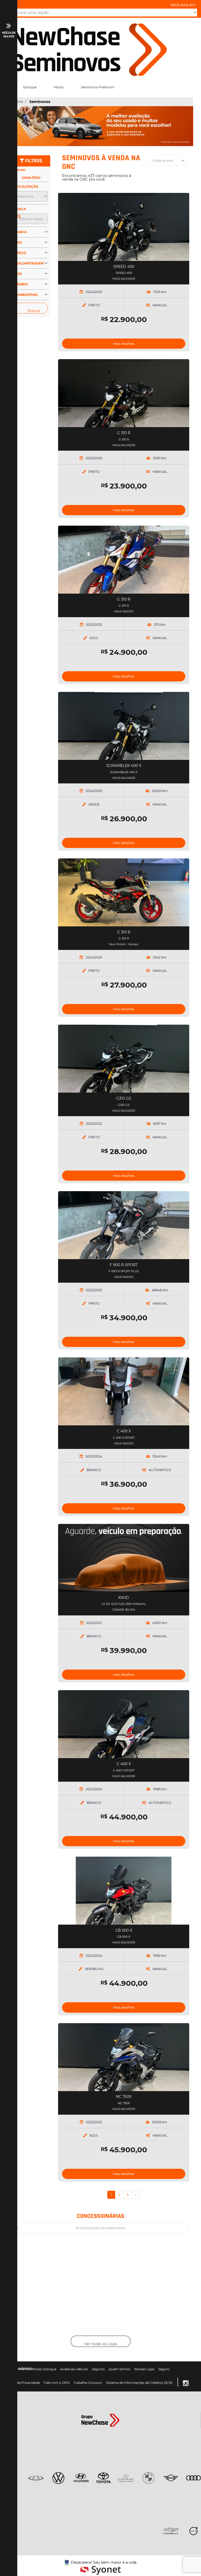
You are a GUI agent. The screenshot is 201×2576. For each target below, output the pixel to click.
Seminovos (40, 102)
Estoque (30, 87)
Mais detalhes (124, 344)
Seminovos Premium (98, 87)
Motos (59, 87)
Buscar (34, 311)
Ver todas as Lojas (101, 2344)
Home (17, 102)
